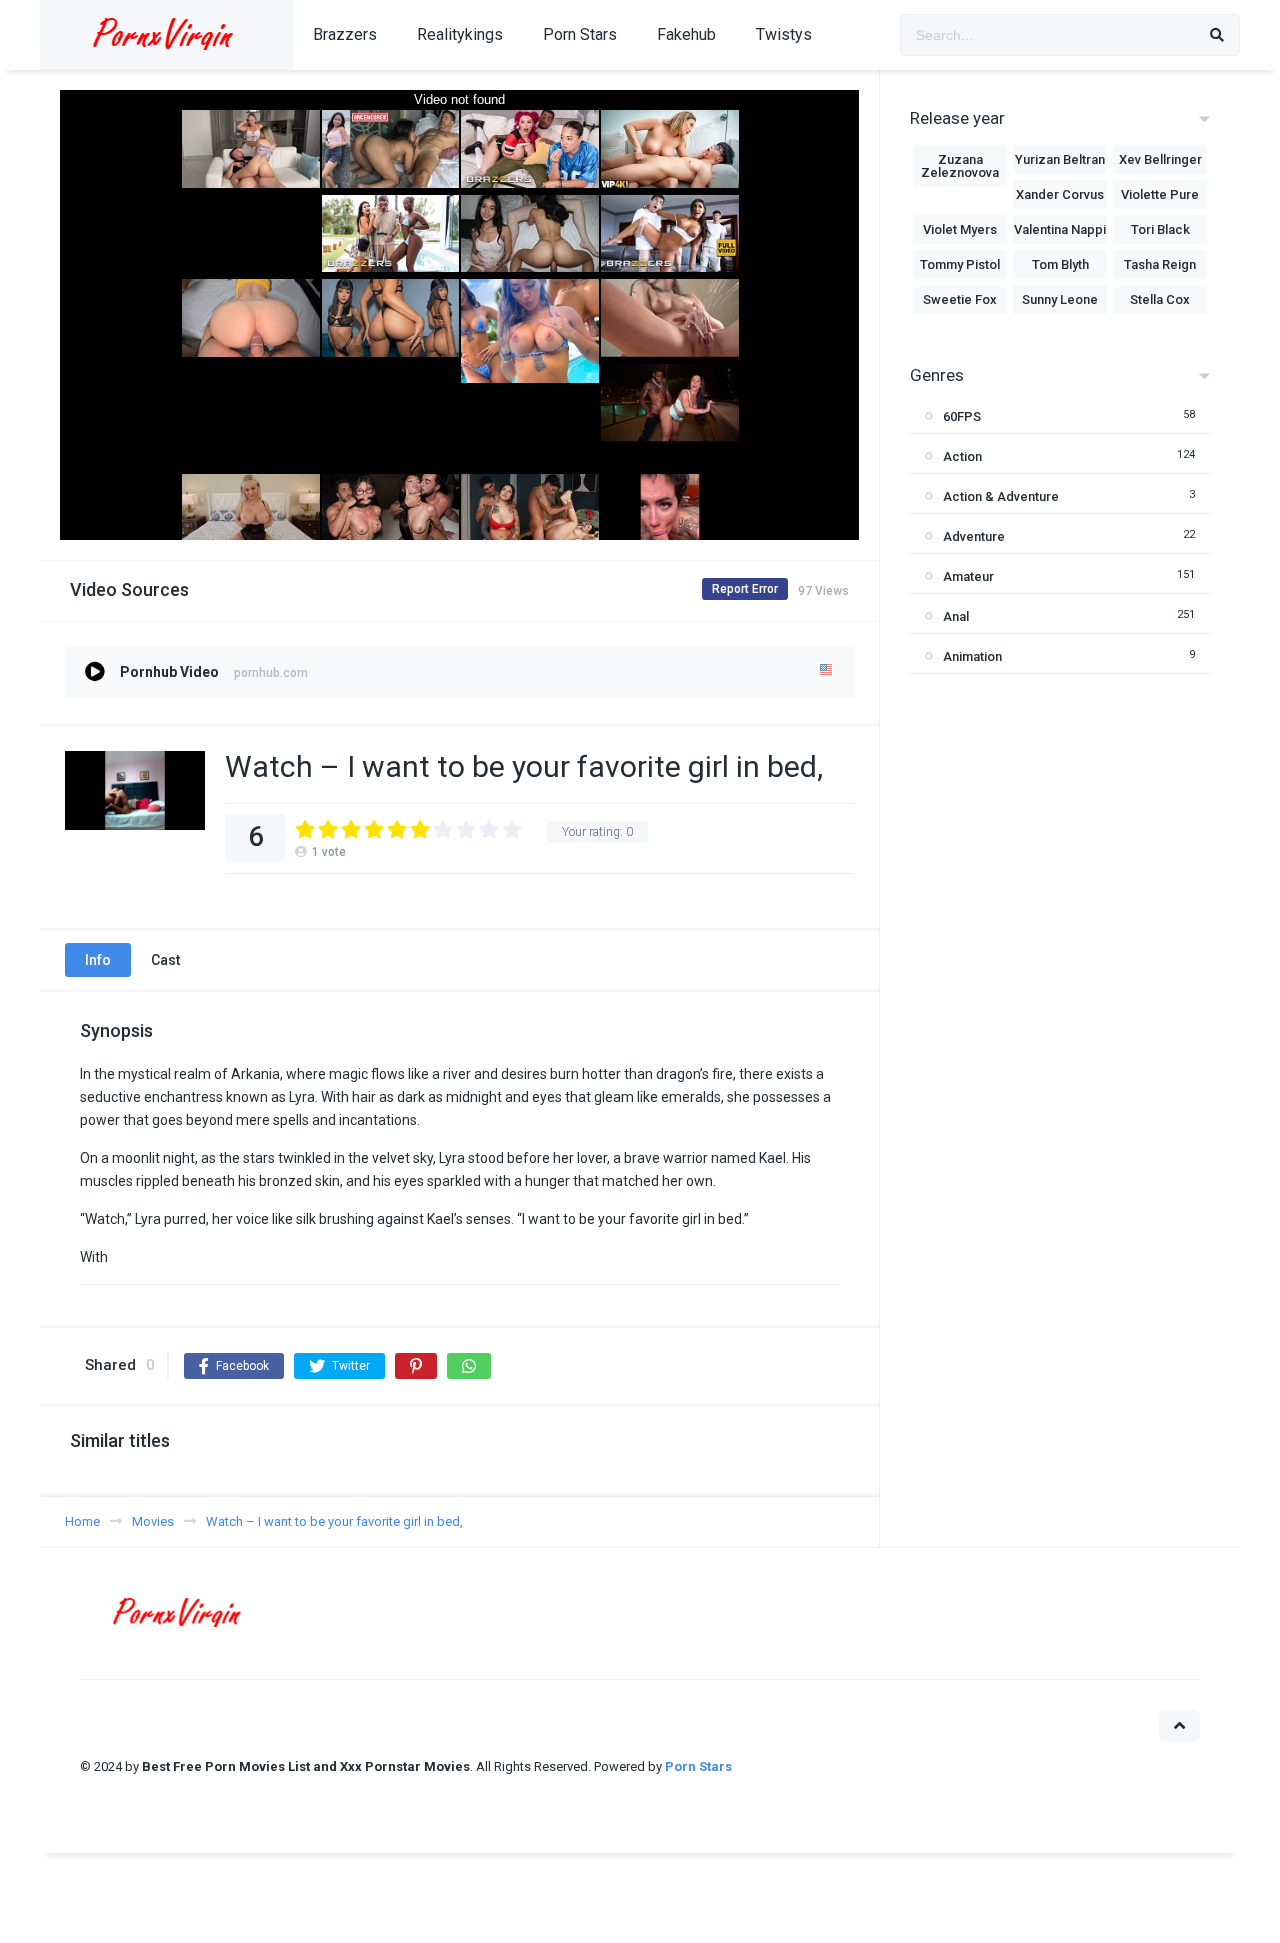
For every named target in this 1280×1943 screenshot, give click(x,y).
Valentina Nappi (1060, 229)
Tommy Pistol (960, 264)
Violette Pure (1160, 194)
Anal (956, 616)
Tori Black (1160, 229)
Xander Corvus (1060, 194)
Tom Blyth (1060, 264)
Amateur (968, 576)
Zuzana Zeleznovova (960, 166)
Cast (165, 960)
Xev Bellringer (1160, 159)
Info (98, 960)
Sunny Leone (1060, 299)
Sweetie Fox (960, 299)
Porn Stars (580, 34)
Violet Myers (960, 229)
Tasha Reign (1160, 264)
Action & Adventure (1001, 496)
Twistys (784, 34)
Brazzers (345, 34)
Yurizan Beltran (1060, 159)
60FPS (962, 416)
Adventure (974, 536)
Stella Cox (1160, 299)
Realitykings (460, 34)
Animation (972, 656)
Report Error (745, 589)
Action (962, 456)
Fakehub (686, 34)
